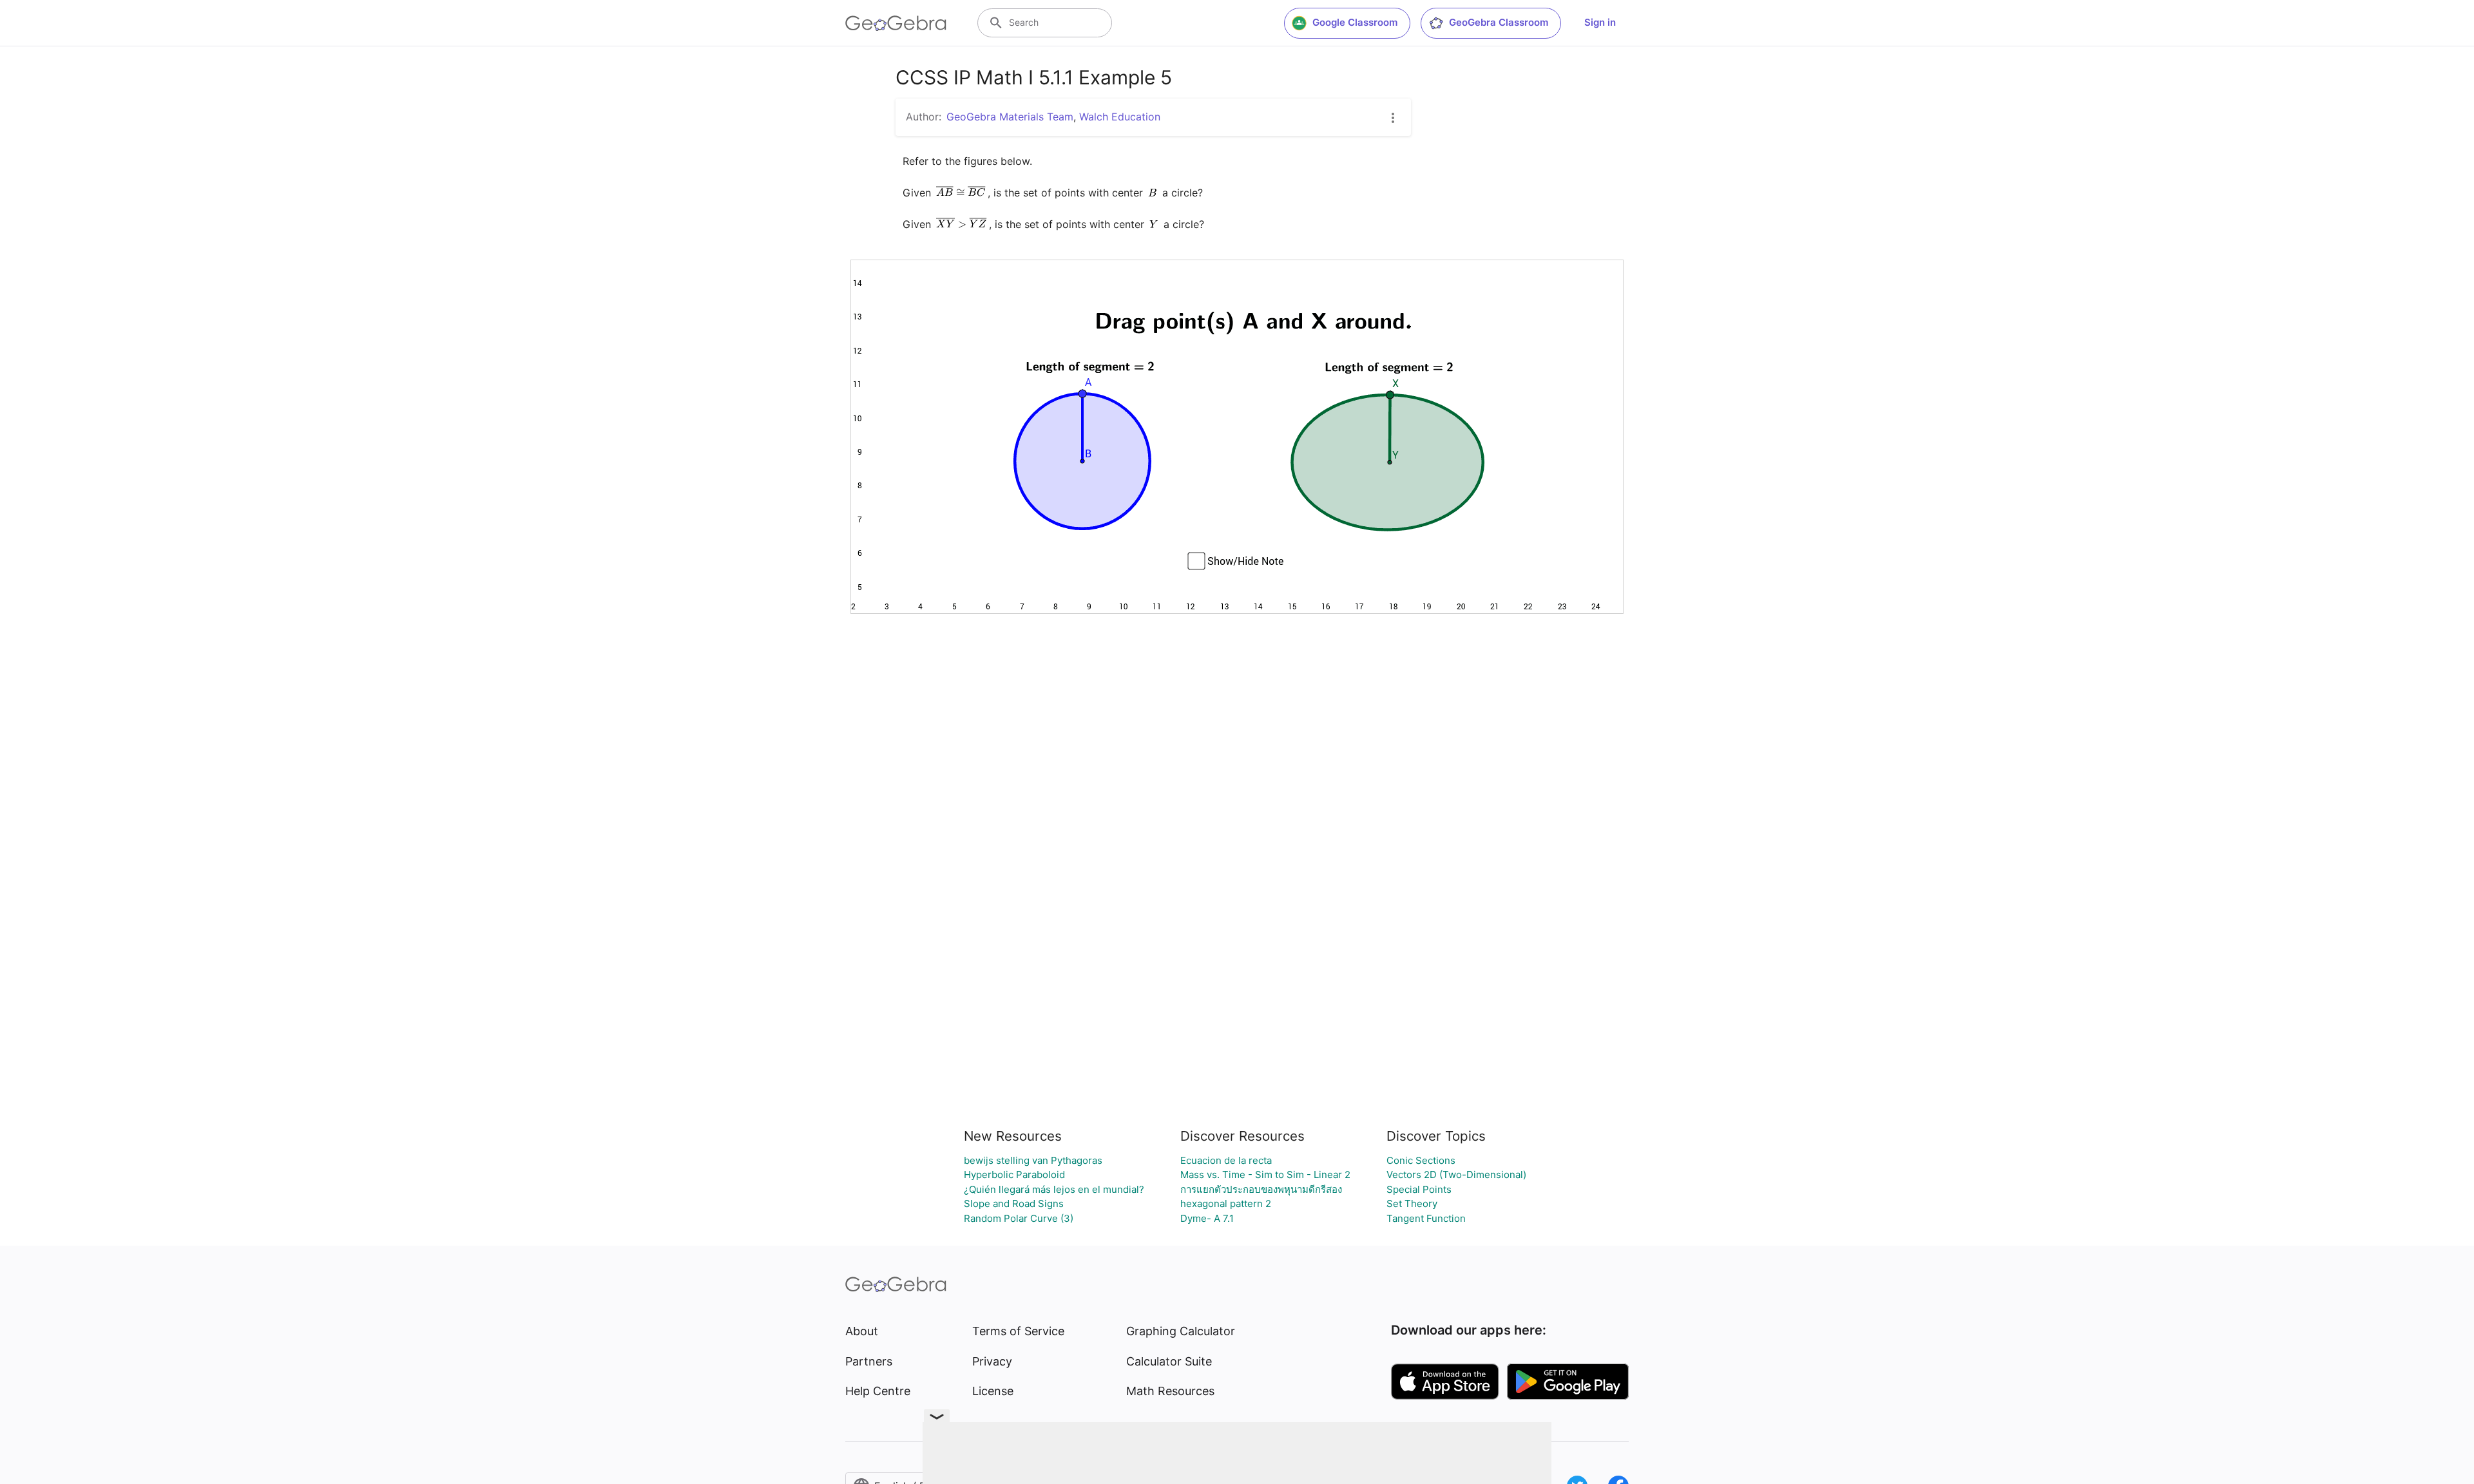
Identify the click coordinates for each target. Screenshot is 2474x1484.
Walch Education (1120, 117)
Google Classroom (1355, 22)
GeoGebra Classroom (1499, 22)
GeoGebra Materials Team (1010, 117)
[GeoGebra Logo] (896, 23)
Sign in (1600, 22)
